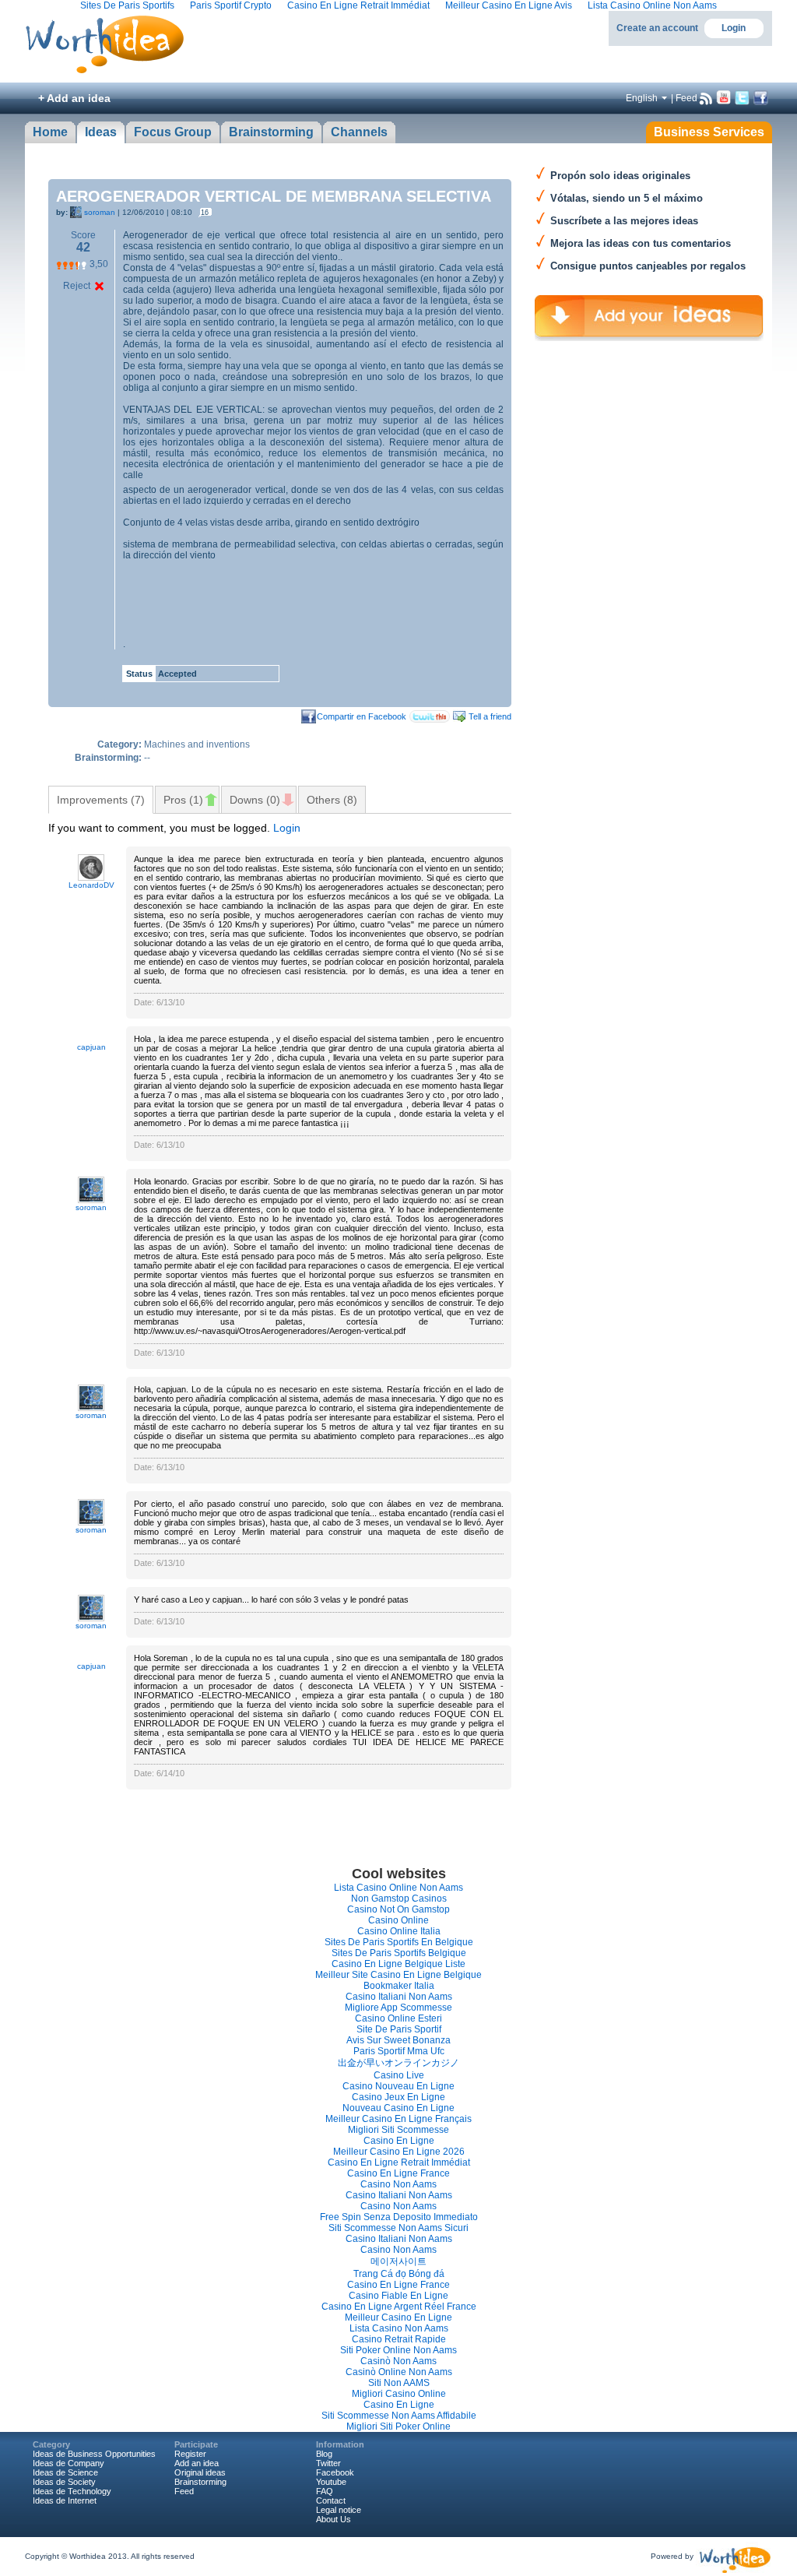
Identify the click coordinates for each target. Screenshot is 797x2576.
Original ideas (200, 2472)
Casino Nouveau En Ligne (398, 2086)
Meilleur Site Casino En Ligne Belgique (398, 1975)
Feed (686, 98)
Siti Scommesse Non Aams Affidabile (399, 2416)
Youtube (331, 2482)
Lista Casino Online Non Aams (398, 1888)
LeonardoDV (91, 885)
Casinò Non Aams (398, 2361)
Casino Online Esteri (398, 2018)
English (642, 98)
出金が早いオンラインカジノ (398, 2063)
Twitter (328, 2463)
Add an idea (197, 2463)
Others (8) (332, 800)
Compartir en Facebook (362, 716)
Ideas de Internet (65, 2500)
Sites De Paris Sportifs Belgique (399, 1953)
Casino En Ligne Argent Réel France (399, 2307)
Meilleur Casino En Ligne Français (398, 2119)
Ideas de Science (65, 2472)
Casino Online (398, 1920)
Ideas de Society (64, 2482)
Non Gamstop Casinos (399, 1899)
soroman (100, 212)
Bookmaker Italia (399, 1986)
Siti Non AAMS (399, 2383)
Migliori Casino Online (399, 2394)
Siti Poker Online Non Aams (398, 2350)
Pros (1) (183, 800)
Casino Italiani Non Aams (399, 1997)
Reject (77, 286)
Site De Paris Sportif (399, 2029)
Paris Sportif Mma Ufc (399, 2051)
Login (734, 28)
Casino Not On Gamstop (398, 1909)
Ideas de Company (68, 2463)
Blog (324, 2454)
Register (190, 2454)
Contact (331, 2500)
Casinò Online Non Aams (399, 2372)
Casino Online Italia (399, 1931)
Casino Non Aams (398, 2184)
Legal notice (339, 2510)
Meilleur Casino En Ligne (398, 2317)
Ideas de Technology (72, 2491)
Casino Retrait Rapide (399, 2339)
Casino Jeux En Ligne (398, 2097)
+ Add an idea (74, 98)
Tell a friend (490, 716)
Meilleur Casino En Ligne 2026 (399, 2152)
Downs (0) (255, 800)
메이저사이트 (398, 2261)
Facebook (335, 2472)
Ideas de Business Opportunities (94, 2454)
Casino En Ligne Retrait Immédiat (399, 2163)
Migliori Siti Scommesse (398, 2130)
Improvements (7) (101, 800)
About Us (334, 2519)
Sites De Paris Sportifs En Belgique (399, 1942)
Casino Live (399, 2075)
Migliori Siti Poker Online (398, 2426)
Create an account (657, 28)
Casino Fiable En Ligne (398, 2296)
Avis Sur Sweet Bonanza (398, 2040)
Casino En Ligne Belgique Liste (398, 1964)
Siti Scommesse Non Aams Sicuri (398, 2228)
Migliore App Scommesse (398, 2008)
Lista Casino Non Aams (399, 2328)
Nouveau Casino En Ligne (398, 2108)
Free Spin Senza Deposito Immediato (399, 2217)
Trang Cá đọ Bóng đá (399, 2274)
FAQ (325, 2491)
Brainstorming (200, 2482)
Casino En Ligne (399, 2141)
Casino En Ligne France (398, 2173)
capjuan (91, 1047)
